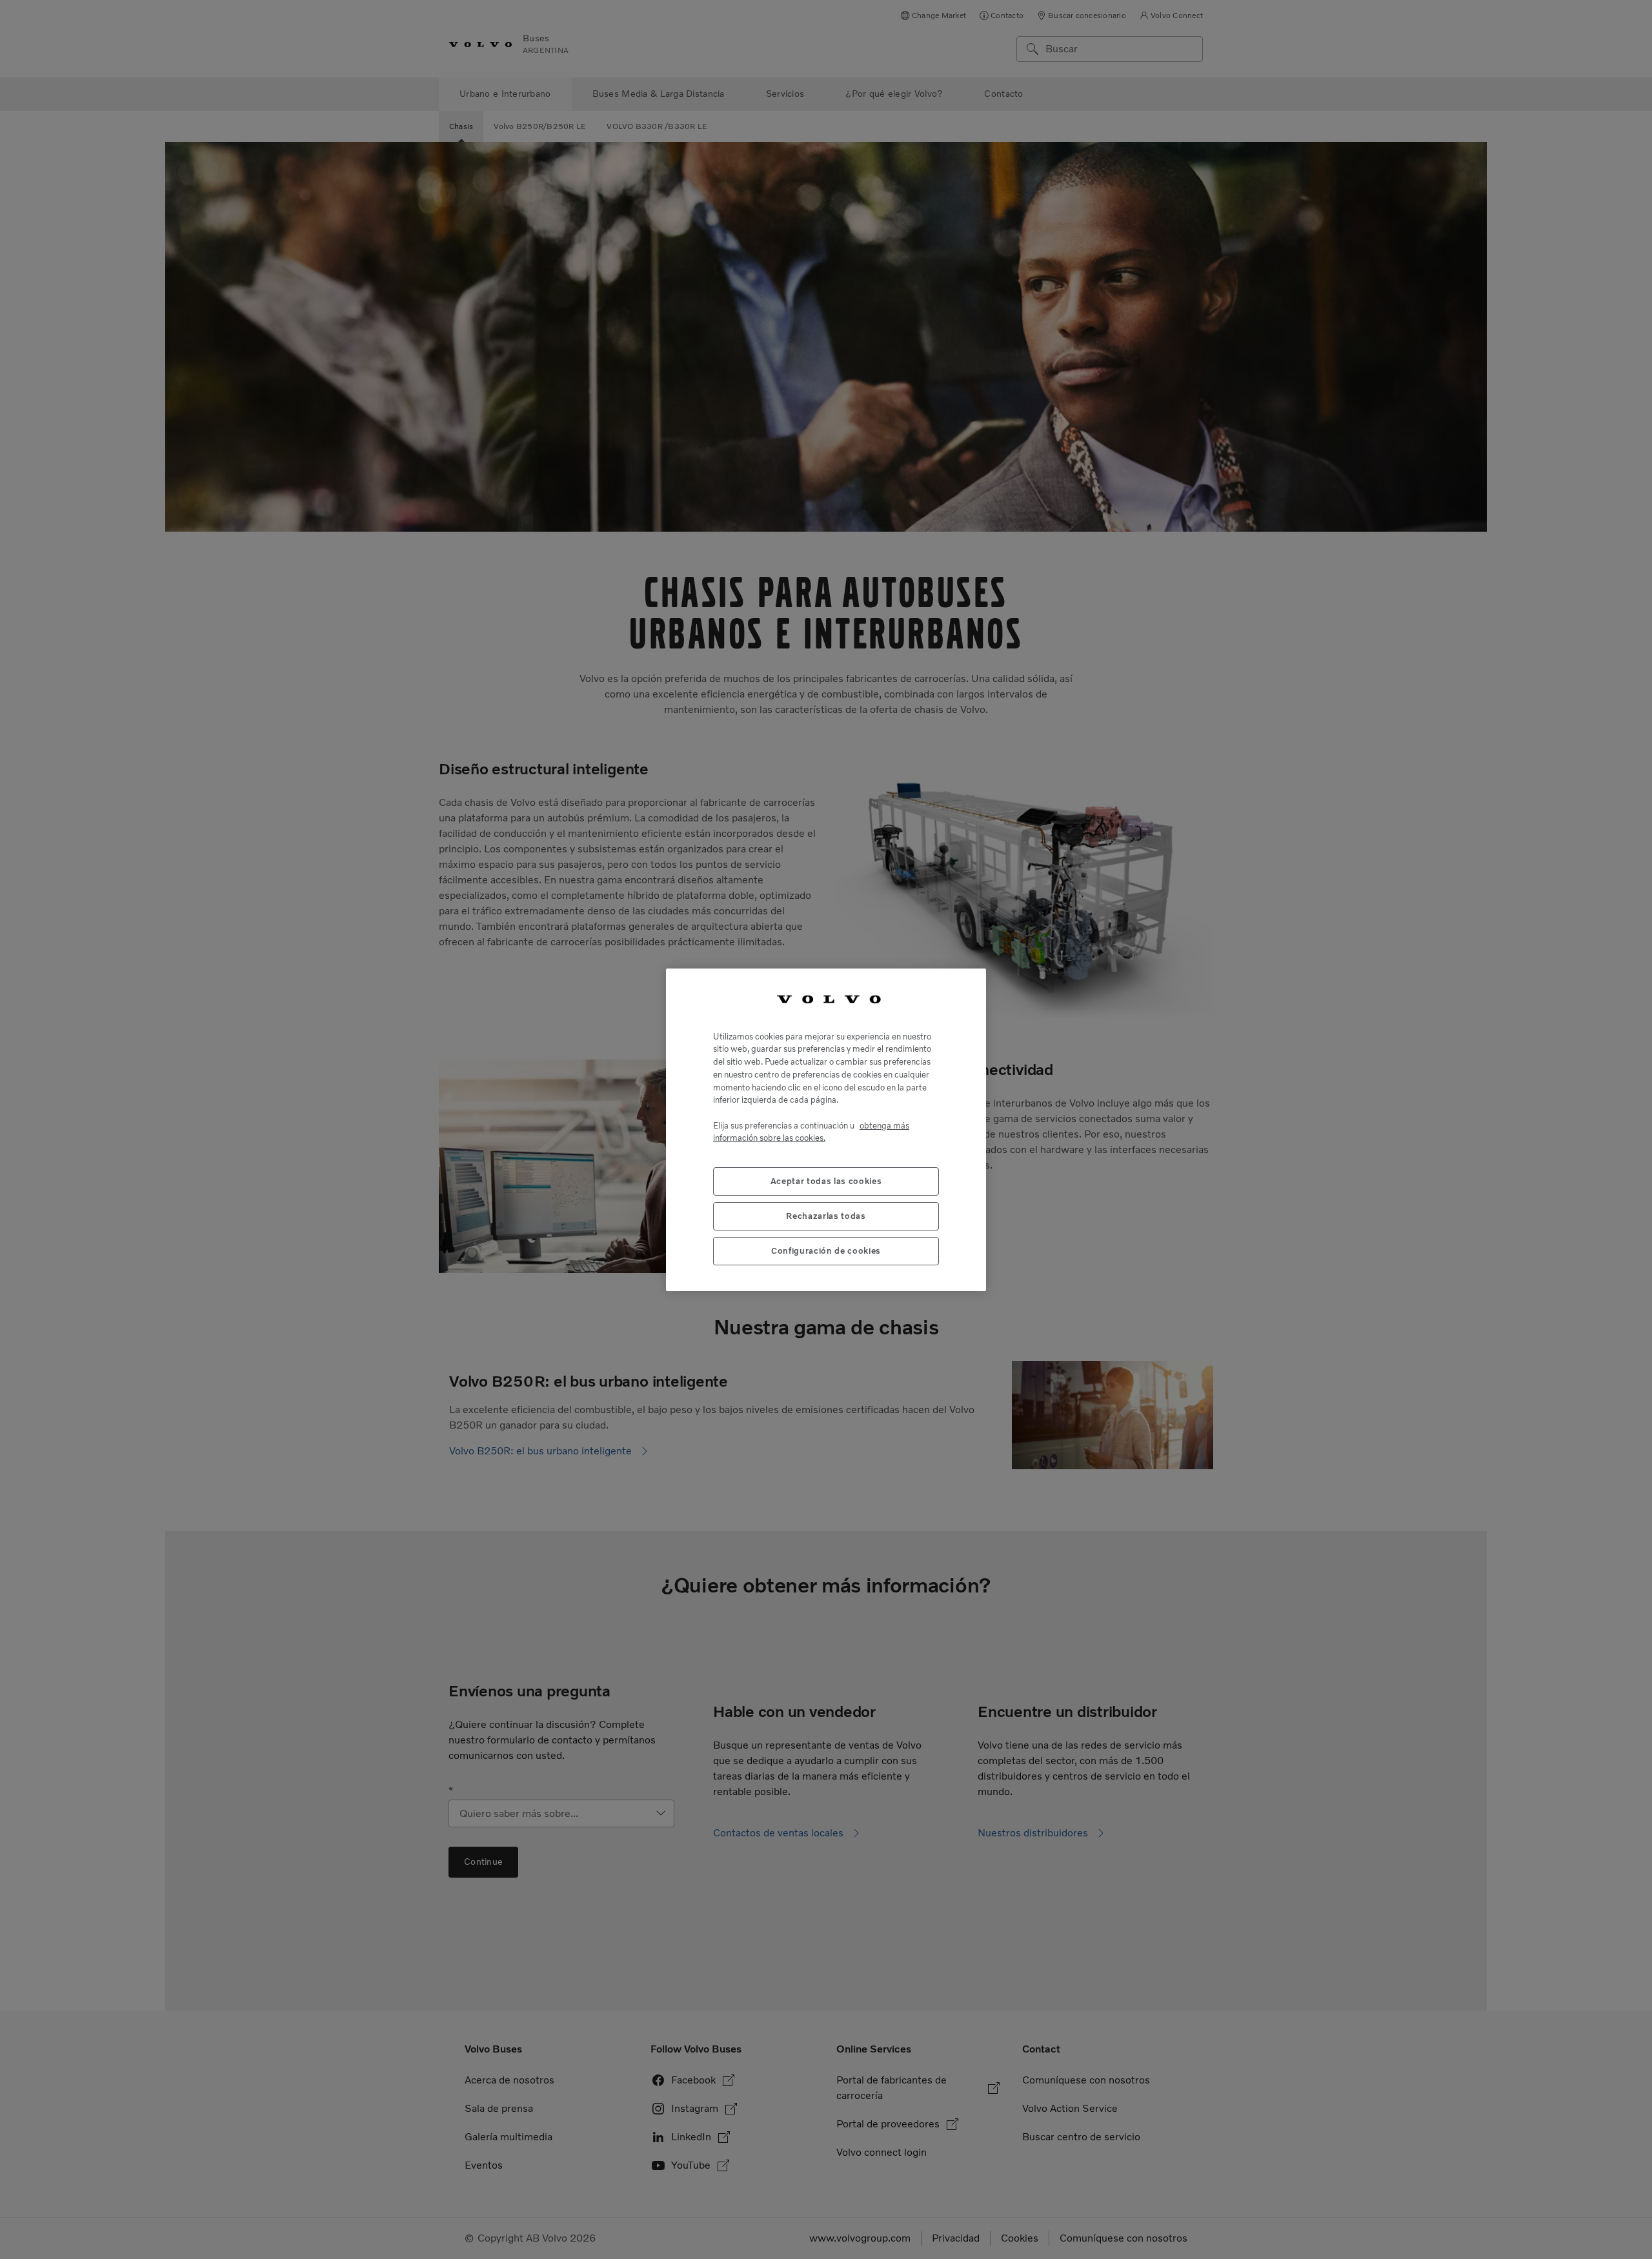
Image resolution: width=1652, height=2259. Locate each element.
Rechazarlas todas (826, 1215)
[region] (826, 1130)
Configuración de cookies (826, 1250)
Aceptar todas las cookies (826, 1180)
